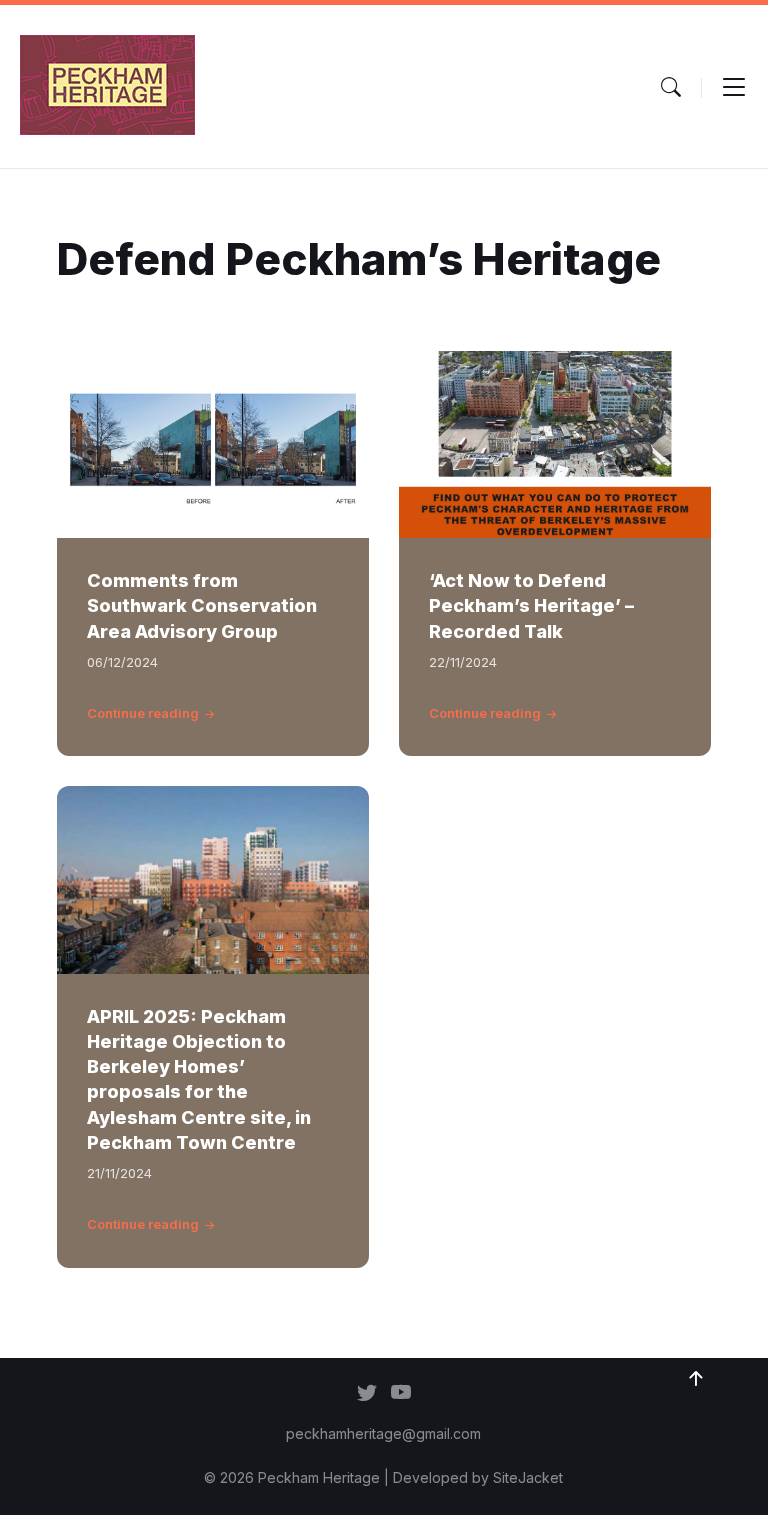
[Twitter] (367, 1394)
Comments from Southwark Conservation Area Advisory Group (202, 605)
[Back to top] (696, 1379)
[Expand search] (671, 87)
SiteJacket (528, 1477)
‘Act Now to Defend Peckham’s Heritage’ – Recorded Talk (531, 605)
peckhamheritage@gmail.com (383, 1433)
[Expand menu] (734, 87)
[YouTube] (401, 1394)
